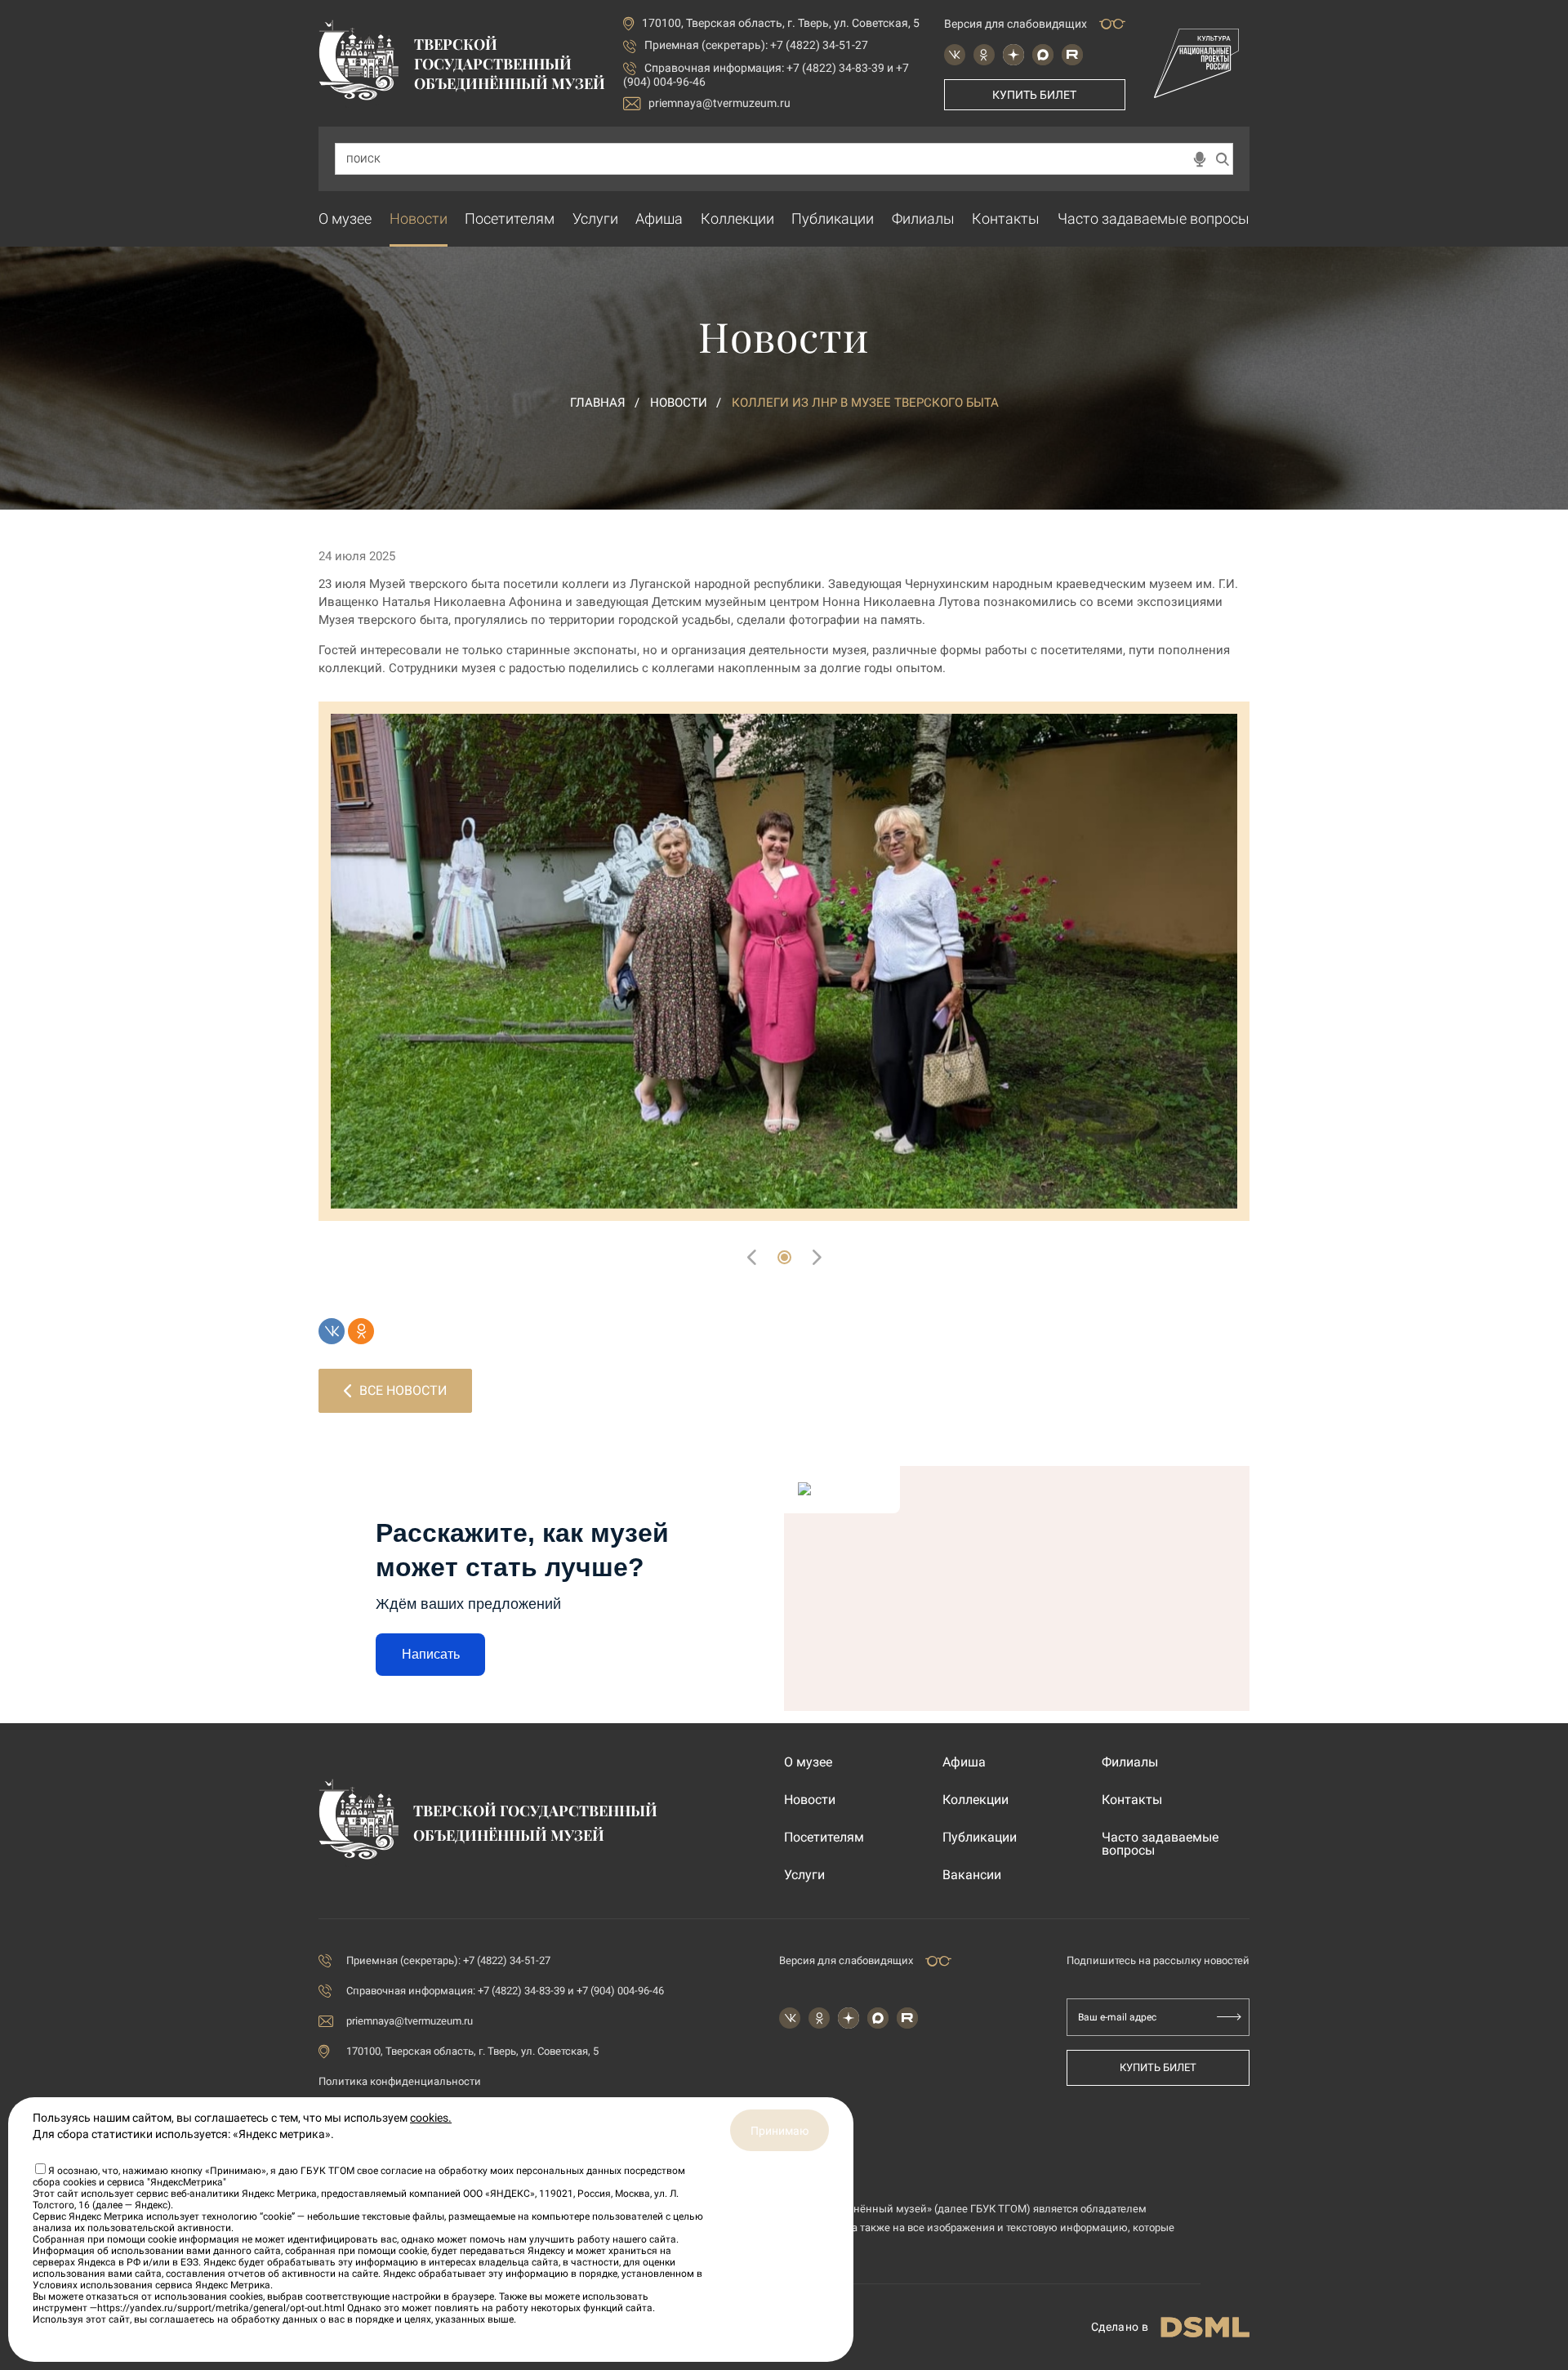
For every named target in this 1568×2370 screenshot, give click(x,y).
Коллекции (737, 218)
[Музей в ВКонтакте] (955, 55)
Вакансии (972, 1875)
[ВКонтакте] (332, 1331)
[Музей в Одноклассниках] (984, 55)
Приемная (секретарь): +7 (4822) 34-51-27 (756, 45)
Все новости (403, 1390)
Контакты (1006, 218)
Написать (431, 1654)
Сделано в (1120, 2327)
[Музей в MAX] (1043, 55)
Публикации (833, 218)
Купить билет (1034, 95)
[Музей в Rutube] (1072, 55)
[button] (784, 1257)
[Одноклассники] (361, 1331)
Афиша (659, 218)
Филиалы (923, 218)
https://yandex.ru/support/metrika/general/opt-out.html (221, 2308)
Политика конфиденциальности (400, 2081)
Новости (419, 218)
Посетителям (510, 218)
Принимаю (780, 2131)
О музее (345, 218)
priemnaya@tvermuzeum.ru (719, 103)
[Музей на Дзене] (1013, 55)
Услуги (595, 218)
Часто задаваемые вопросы (1154, 218)
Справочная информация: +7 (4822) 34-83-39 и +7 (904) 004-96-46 (505, 1991)
